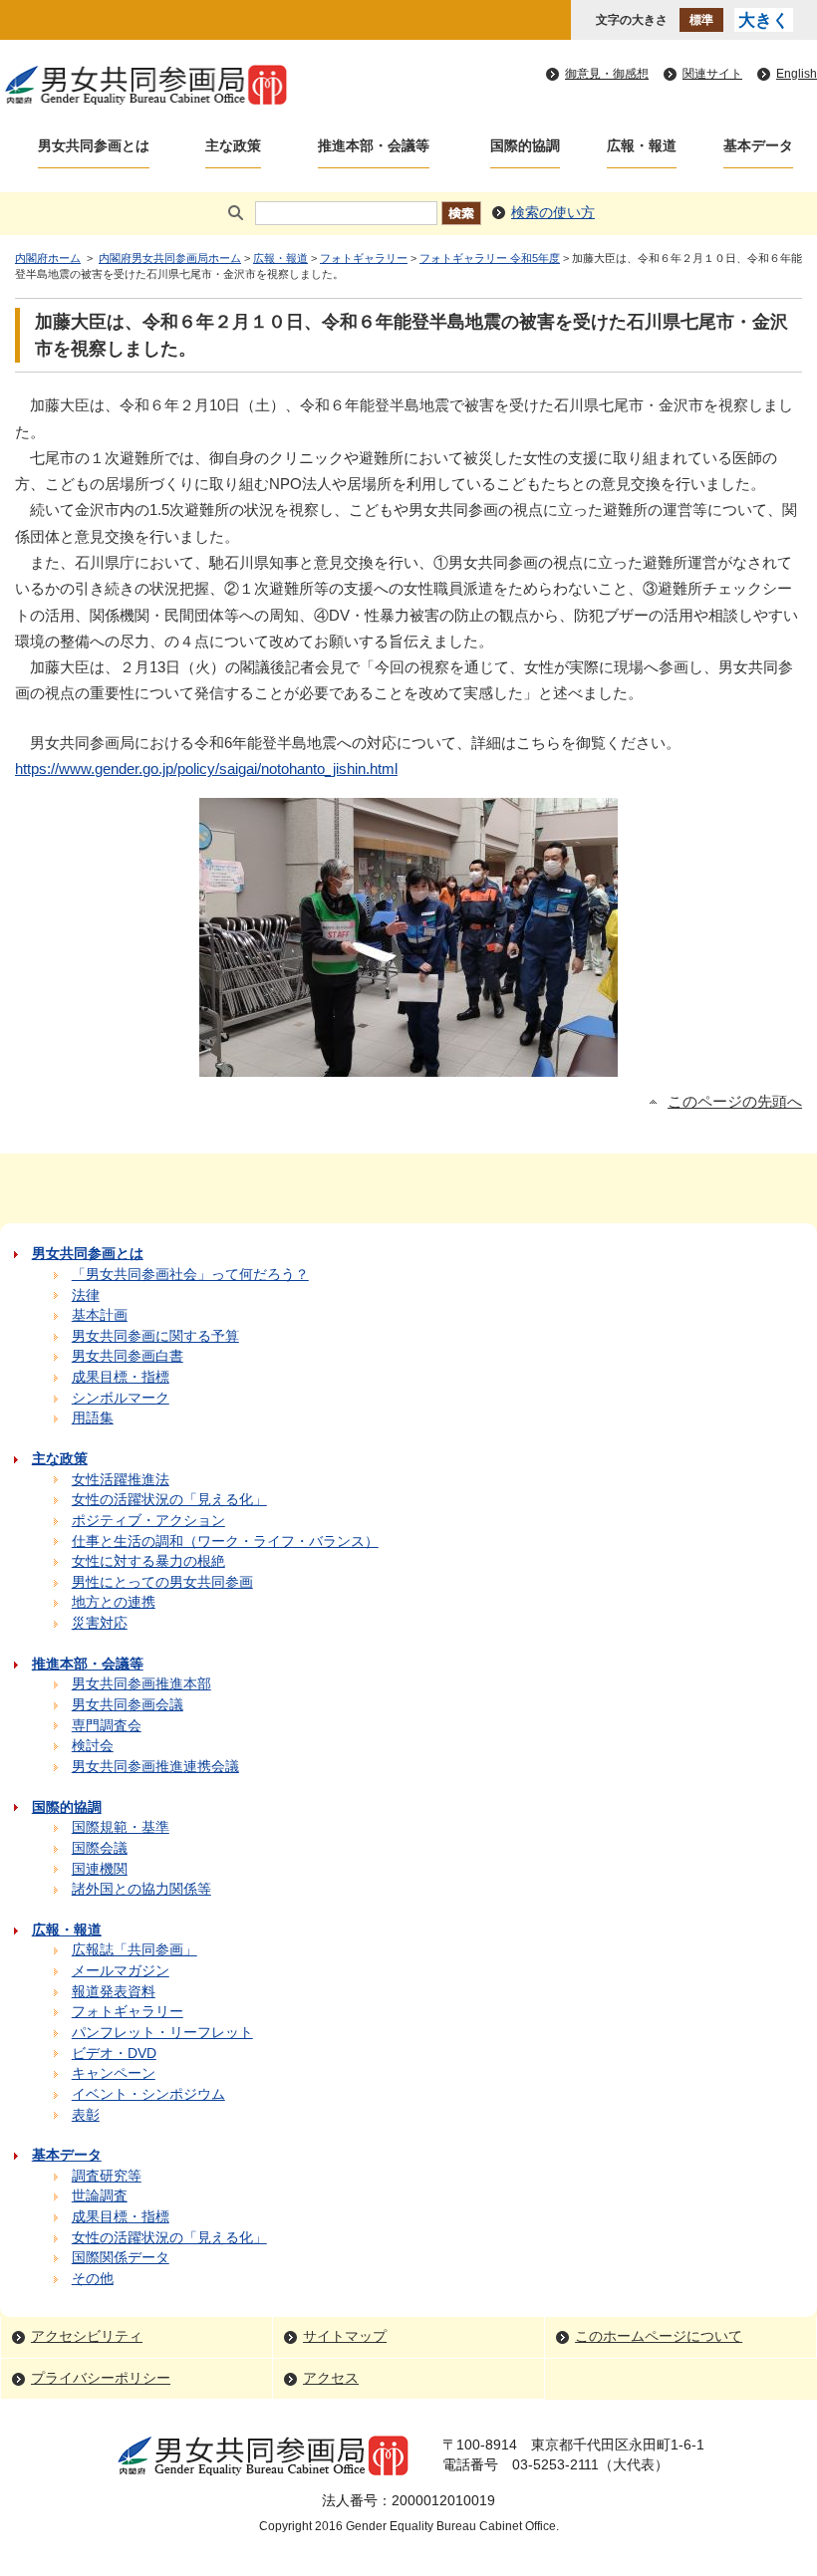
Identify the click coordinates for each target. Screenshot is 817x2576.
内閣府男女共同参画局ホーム (170, 258)
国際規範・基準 (121, 1827)
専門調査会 (107, 1726)
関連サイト (712, 74)
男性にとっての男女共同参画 (162, 1582)
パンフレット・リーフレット (162, 2033)
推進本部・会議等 (374, 146)
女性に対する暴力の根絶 (148, 1561)
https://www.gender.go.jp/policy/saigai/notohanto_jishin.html (206, 769)
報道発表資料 (114, 1992)
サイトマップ (345, 2336)
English (797, 74)
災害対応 (100, 1623)
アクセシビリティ (87, 2336)
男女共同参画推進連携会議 (155, 1767)
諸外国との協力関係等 (141, 1889)
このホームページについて (659, 2336)
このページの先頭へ (735, 1102)
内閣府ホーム (48, 258)
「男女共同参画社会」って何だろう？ (190, 1275)
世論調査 (100, 2196)
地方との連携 (114, 1602)
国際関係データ (121, 2258)
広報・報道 (642, 146)
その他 (93, 2279)
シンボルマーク (121, 1398)
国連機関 (100, 1869)
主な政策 (233, 146)
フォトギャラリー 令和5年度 (490, 258)
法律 (86, 1295)
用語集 (93, 1418)
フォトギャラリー (364, 258)
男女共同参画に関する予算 (155, 1336)
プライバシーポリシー (101, 2378)
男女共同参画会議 (128, 1705)
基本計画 (100, 1315)
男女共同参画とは (94, 146)
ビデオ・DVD (114, 2054)
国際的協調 (525, 146)
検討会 (93, 1746)
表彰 (86, 2115)
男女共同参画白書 (128, 1356)
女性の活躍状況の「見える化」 (169, 1500)
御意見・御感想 (607, 74)
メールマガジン (121, 1971)
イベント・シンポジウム (148, 2094)
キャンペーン (114, 2073)
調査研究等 (107, 2176)
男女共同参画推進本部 (141, 1684)
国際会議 (100, 1848)
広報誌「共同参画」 (135, 1950)
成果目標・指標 (121, 1377)
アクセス (331, 2378)
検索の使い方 (553, 213)
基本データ (758, 146)
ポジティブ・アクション (148, 1521)
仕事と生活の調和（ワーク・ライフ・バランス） (225, 1542)
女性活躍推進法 (121, 1480)
